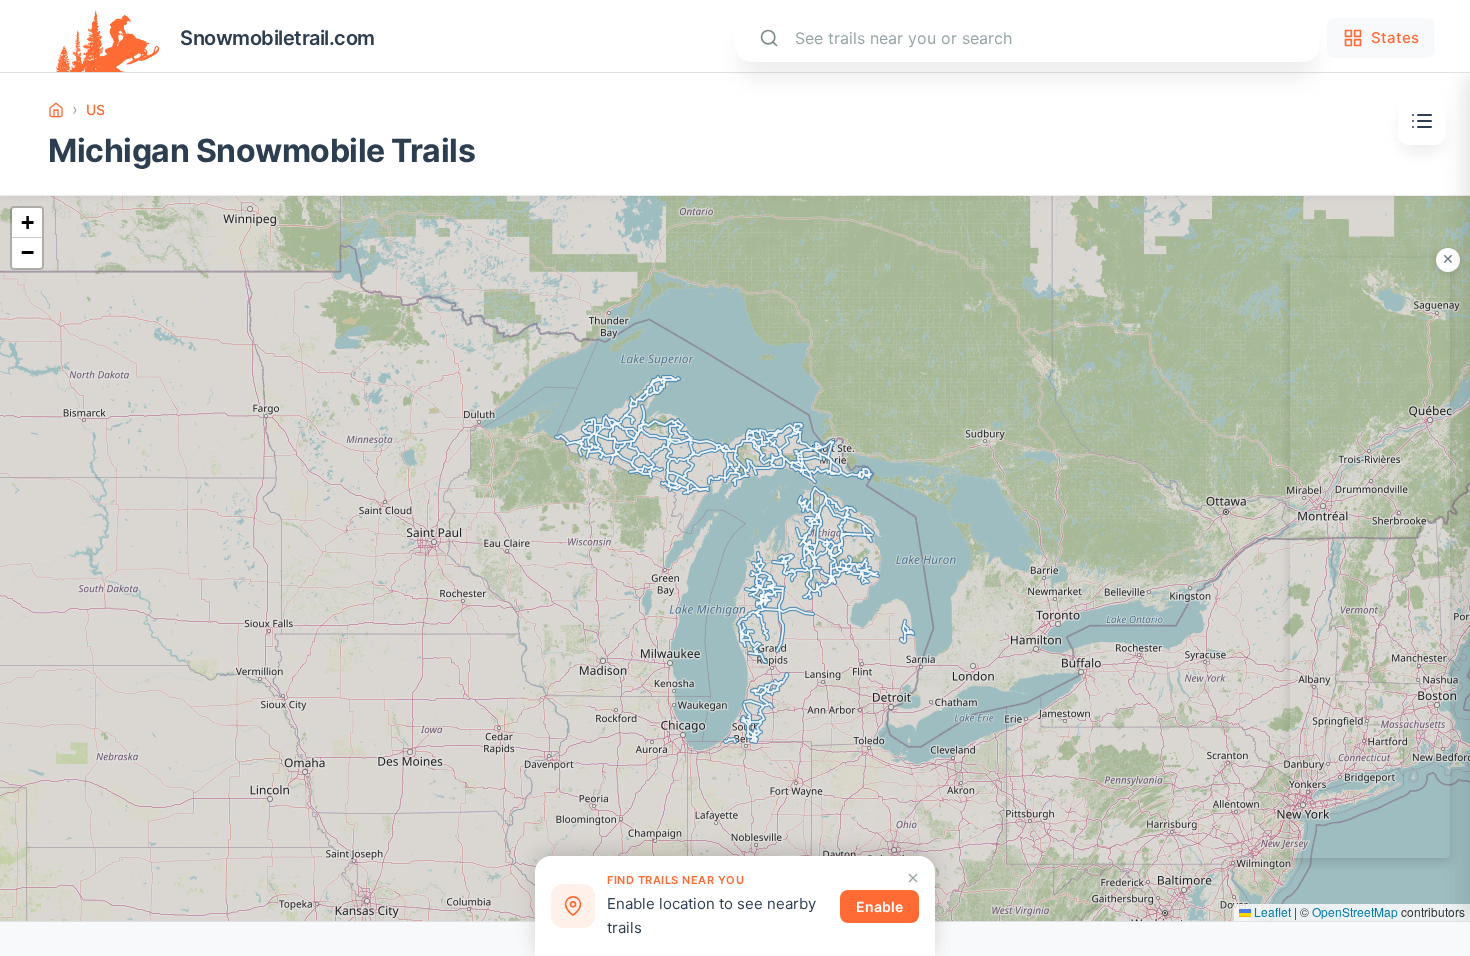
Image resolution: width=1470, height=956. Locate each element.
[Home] (56, 110)
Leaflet (1271, 911)
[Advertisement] (1370, 558)
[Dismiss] (913, 878)
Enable (879, 906)
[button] (27, 223)
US (95, 109)
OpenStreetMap (1355, 911)
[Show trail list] (1422, 121)
